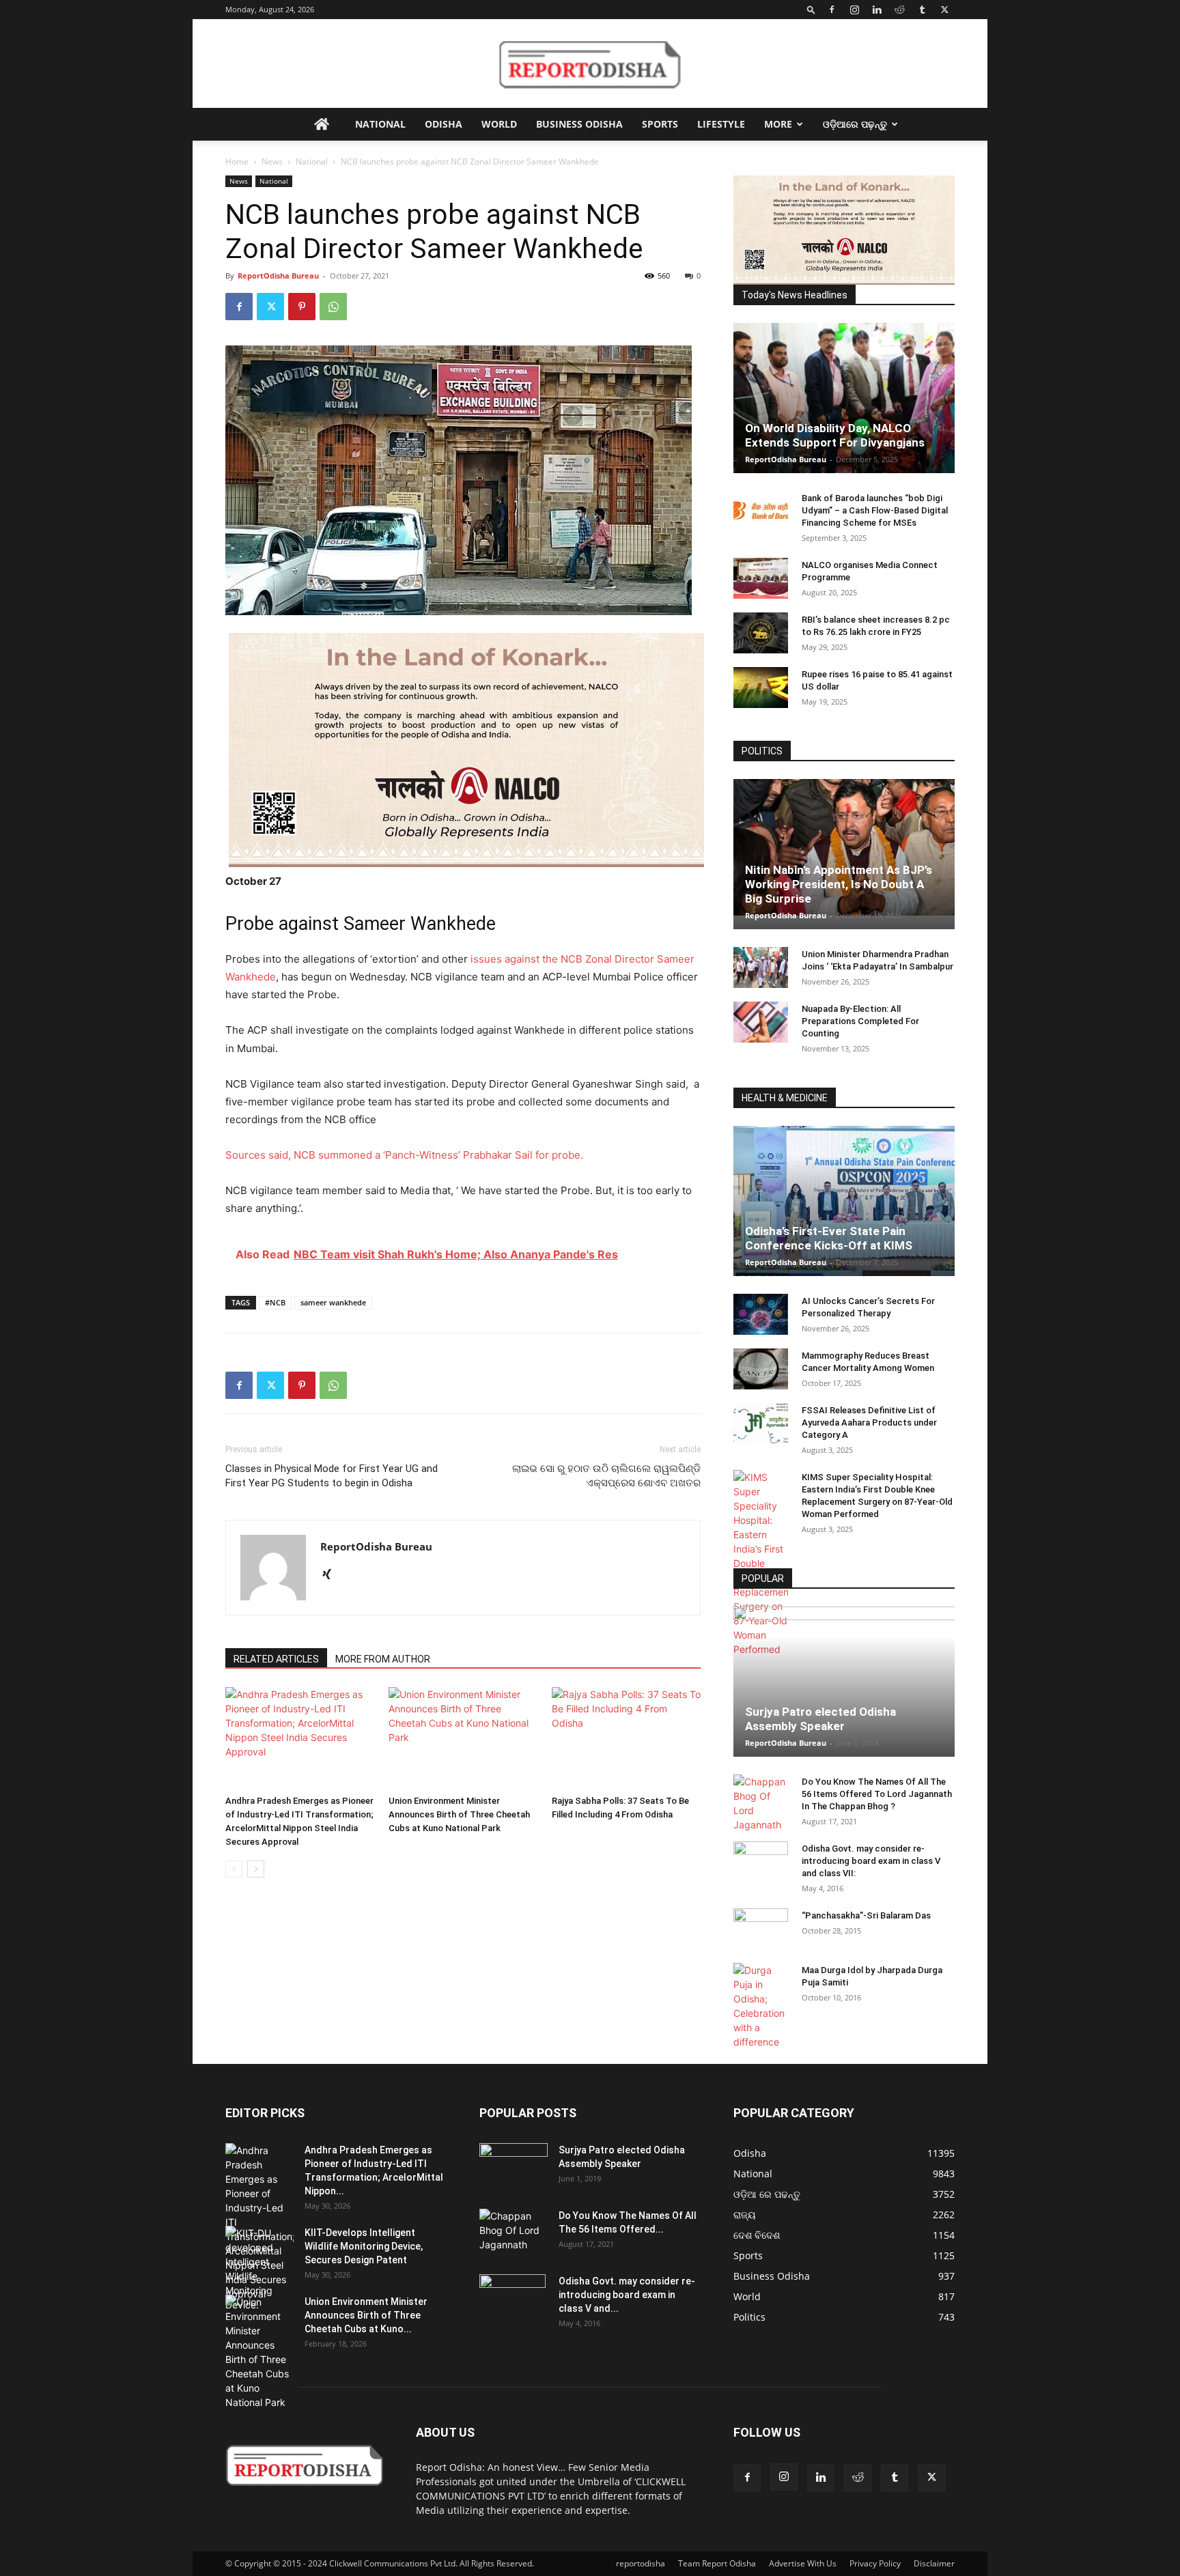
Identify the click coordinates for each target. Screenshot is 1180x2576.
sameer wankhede (333, 1302)
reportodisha (641, 2563)
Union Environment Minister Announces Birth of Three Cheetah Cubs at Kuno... (366, 2315)
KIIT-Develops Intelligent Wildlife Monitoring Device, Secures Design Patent (364, 2246)
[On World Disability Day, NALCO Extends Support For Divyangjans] (844, 412)
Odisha (444, 124)
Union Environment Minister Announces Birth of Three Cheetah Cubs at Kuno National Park (459, 1814)
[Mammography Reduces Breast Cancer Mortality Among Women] (761, 1369)
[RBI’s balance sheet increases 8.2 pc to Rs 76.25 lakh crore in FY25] (761, 633)
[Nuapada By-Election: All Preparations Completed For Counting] (761, 1022)
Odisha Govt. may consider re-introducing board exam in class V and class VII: (871, 1861)
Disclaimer (934, 2563)
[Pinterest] (302, 307)
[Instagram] (854, 10)
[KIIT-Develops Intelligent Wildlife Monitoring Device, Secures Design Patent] (259, 2269)
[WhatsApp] (333, 307)
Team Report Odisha (717, 2563)
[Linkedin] (877, 10)
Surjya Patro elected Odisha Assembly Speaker (820, 1719)
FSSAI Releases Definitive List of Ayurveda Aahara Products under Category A (869, 1423)
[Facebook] (832, 10)
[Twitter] (944, 10)
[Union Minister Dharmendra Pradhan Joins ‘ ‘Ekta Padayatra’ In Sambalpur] (761, 967)
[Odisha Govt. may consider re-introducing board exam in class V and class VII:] (761, 1861)
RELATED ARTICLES (276, 1659)
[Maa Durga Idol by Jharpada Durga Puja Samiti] (761, 2006)
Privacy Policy (875, 2563)
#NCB (275, 1302)
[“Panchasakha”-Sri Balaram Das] (761, 1940)
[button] (811, 9)
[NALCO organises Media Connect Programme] (761, 578)
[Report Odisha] (590, 64)
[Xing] (332, 1575)
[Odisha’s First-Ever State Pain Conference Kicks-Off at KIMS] (844, 1207)
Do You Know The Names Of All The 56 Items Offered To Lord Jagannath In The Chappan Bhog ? (877, 1794)
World (499, 124)
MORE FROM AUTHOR (383, 1659)
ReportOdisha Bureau (278, 275)
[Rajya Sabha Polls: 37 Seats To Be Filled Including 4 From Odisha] (626, 1738)
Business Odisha (579, 124)
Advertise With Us (803, 2563)
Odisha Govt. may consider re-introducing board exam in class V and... (627, 2295)
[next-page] (256, 1869)
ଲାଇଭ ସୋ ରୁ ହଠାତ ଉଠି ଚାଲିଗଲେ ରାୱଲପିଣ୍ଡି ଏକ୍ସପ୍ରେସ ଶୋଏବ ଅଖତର (606, 1476)
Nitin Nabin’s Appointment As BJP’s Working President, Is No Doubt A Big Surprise (839, 884)
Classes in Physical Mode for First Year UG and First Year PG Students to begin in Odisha (332, 1476)
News (272, 161)
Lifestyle (721, 124)
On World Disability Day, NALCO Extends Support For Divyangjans (835, 435)
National (380, 124)
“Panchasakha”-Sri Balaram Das (866, 1915)
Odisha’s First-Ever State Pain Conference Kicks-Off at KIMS (829, 1238)
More (778, 124)
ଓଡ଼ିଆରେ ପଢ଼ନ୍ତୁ (855, 124)
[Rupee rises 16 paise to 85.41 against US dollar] (761, 688)
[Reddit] (899, 10)
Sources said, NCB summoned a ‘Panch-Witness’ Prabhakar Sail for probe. (404, 1155)
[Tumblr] (922, 10)
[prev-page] (234, 1869)
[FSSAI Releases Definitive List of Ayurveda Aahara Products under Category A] (761, 1424)
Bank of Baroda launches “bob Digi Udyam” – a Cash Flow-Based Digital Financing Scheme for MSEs (875, 510)
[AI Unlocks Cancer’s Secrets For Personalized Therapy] (761, 1314)
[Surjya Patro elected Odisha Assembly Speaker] (844, 1682)
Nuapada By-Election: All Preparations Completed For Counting (860, 1021)
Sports (660, 124)
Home (237, 161)
